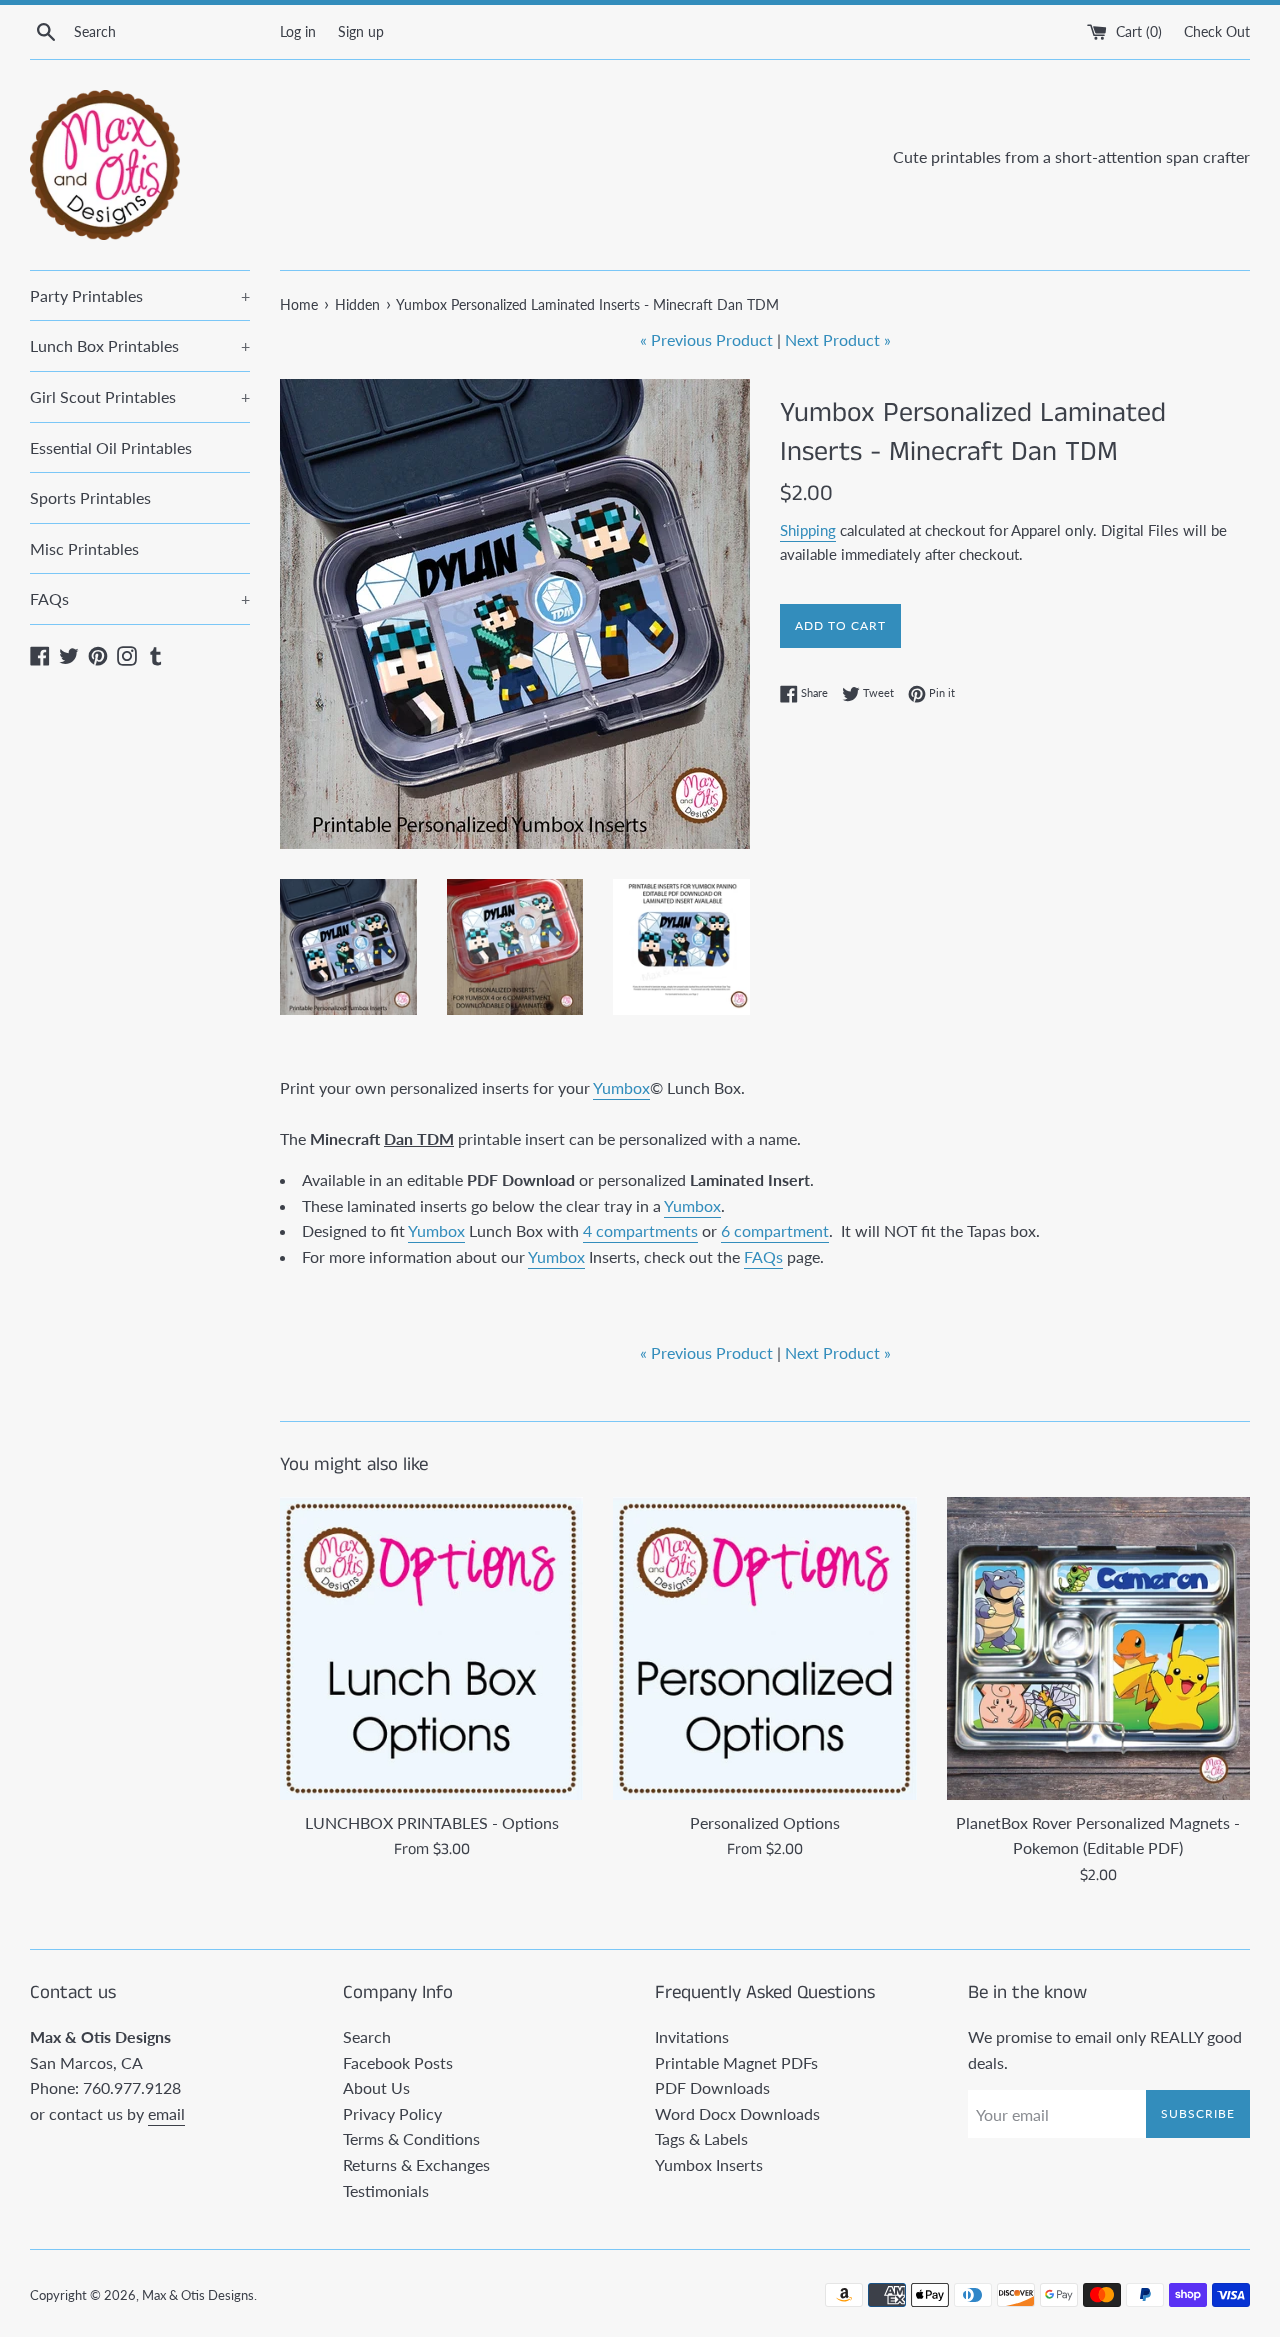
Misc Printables (84, 548)
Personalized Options (765, 1822)
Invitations (692, 2036)
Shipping (808, 530)
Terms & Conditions (411, 2138)
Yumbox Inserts (709, 2164)
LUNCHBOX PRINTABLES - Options (432, 1822)
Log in (298, 31)
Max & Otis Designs (198, 2295)
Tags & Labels (701, 2138)
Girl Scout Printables (140, 396)
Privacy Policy (392, 2113)
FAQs (140, 598)
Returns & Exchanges (416, 2164)
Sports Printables (90, 497)
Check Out (1217, 31)
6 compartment (775, 1230)
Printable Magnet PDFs (736, 2062)
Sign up (361, 31)
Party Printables (140, 295)
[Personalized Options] (764, 1648)
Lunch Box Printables (140, 345)
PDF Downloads (712, 2087)
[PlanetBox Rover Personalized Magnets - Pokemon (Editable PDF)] (1098, 1648)
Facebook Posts (398, 2062)
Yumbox (621, 1087)
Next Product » (838, 339)
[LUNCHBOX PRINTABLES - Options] (431, 1648)
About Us (376, 2087)
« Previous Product (706, 339)
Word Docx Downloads (737, 2113)
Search (367, 2036)
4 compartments (640, 1230)
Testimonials (386, 2190)
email (166, 2113)
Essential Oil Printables (111, 447)
